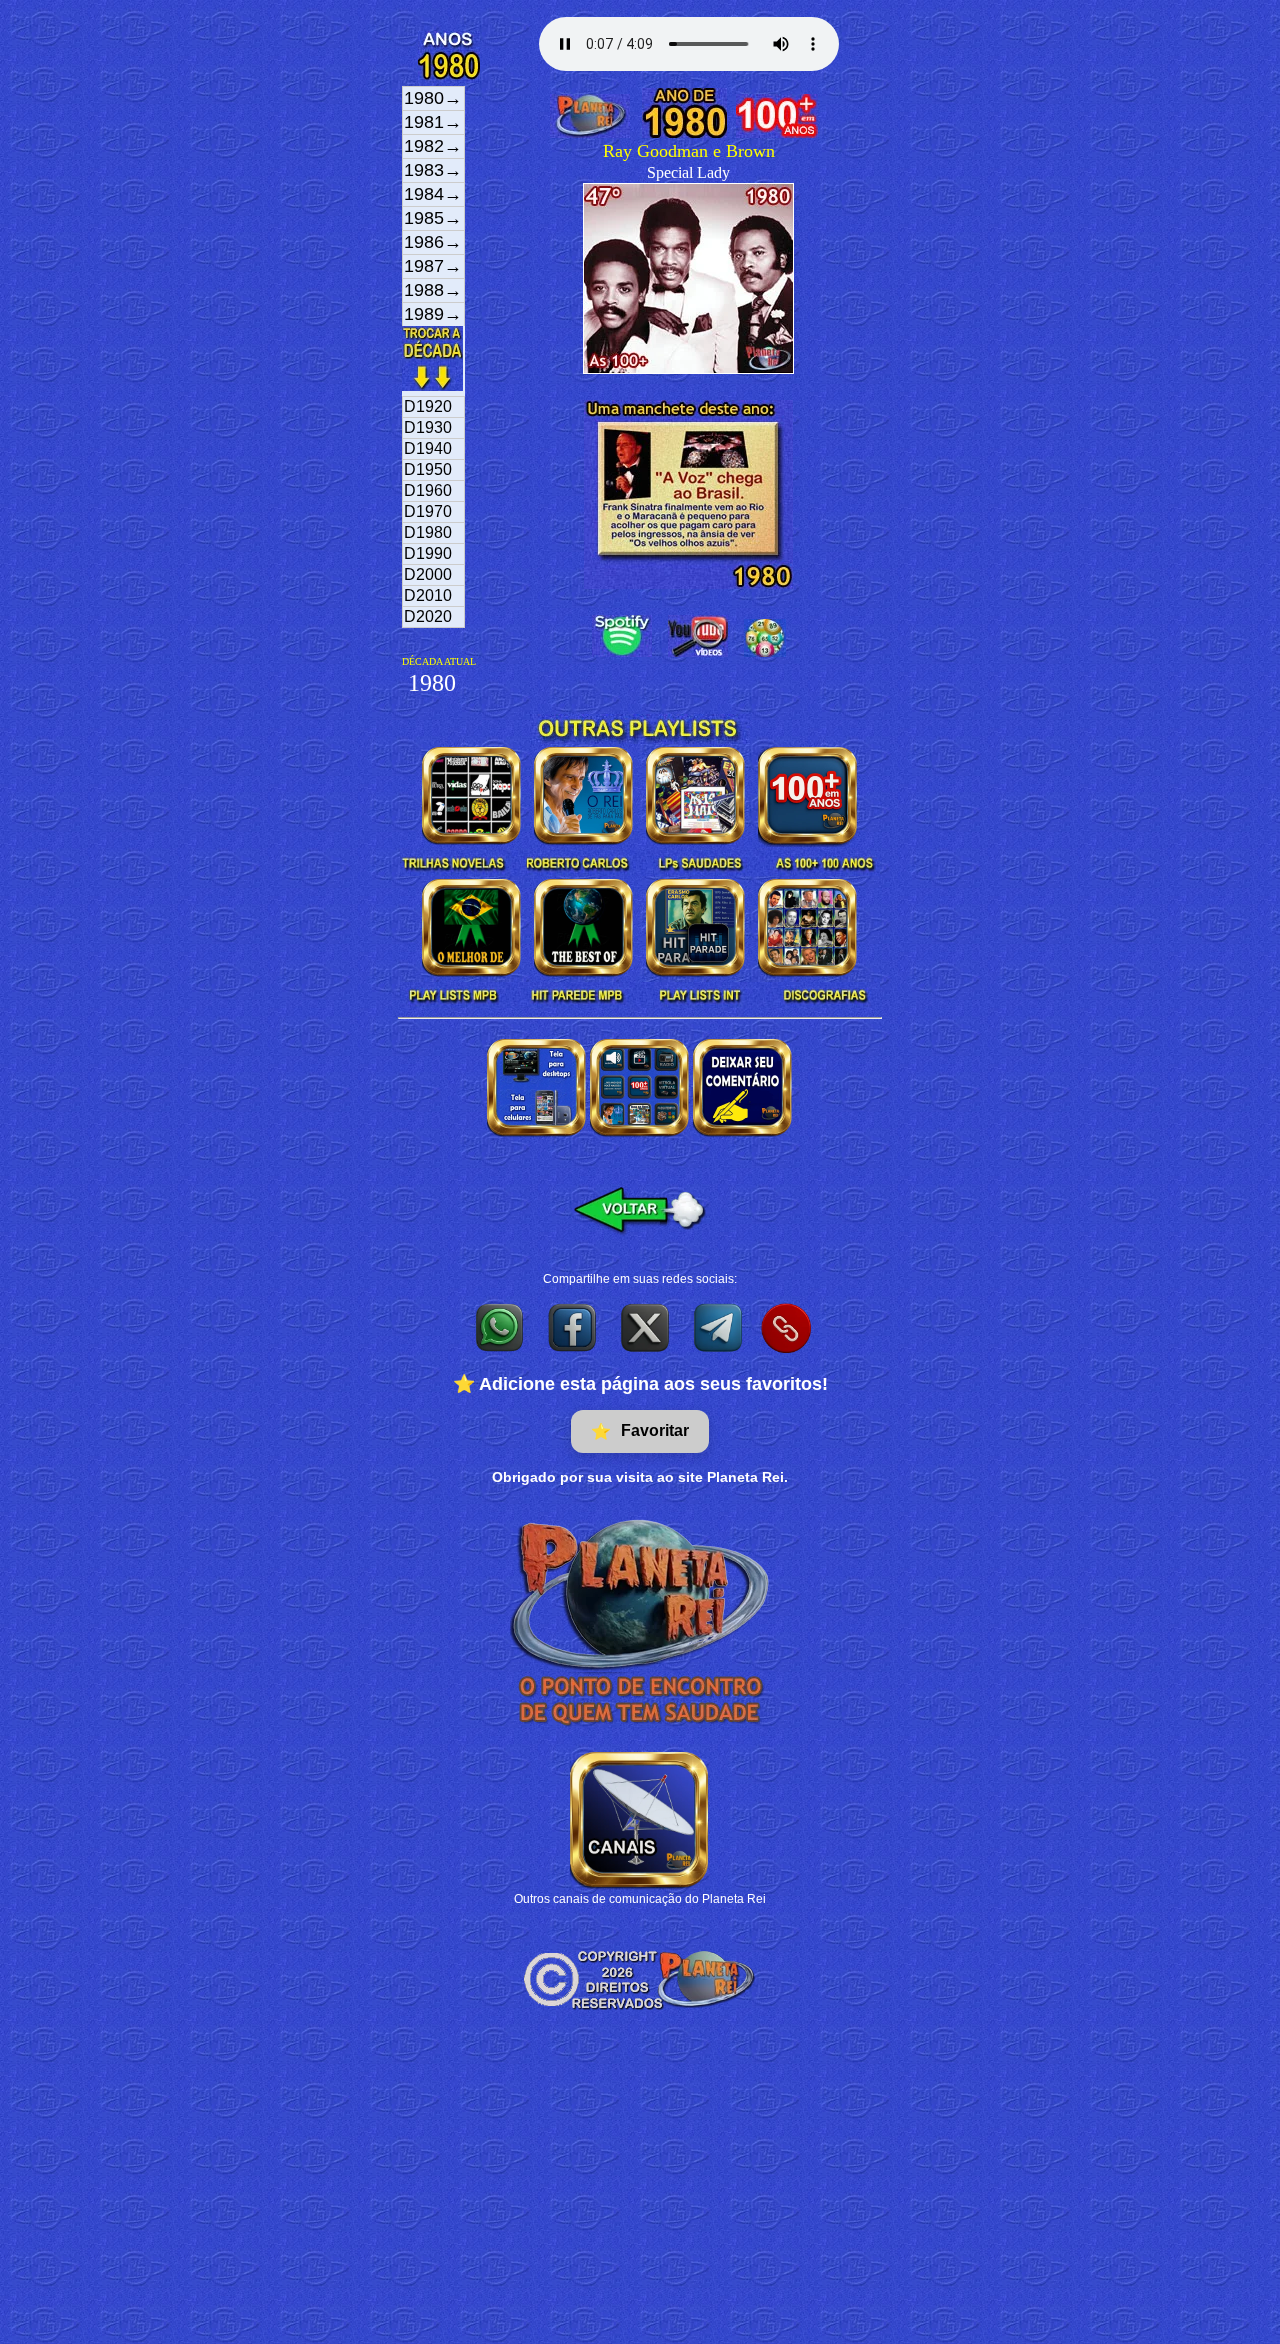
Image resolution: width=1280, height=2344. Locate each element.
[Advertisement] (640, 2194)
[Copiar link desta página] (786, 1328)
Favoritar (640, 1431)
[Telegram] (719, 1327)
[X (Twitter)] (646, 1327)
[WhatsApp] (500, 1327)
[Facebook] (573, 1327)
